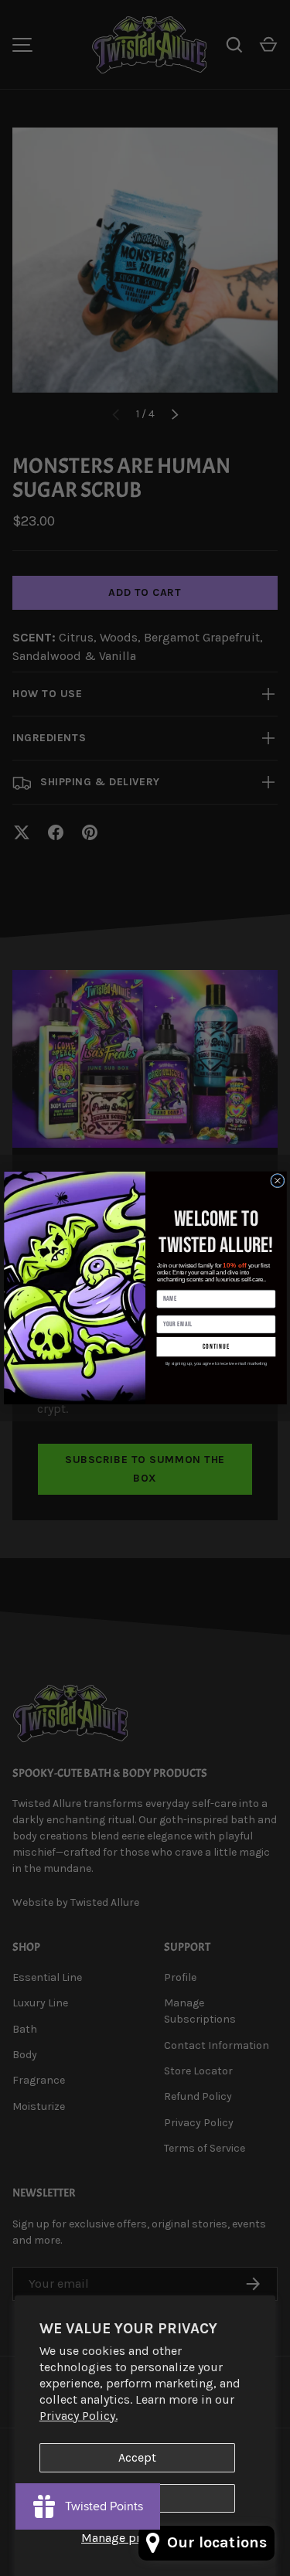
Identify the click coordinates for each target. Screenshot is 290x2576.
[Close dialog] (277, 1181)
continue (216, 1347)
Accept (137, 2457)
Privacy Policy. (78, 2416)
